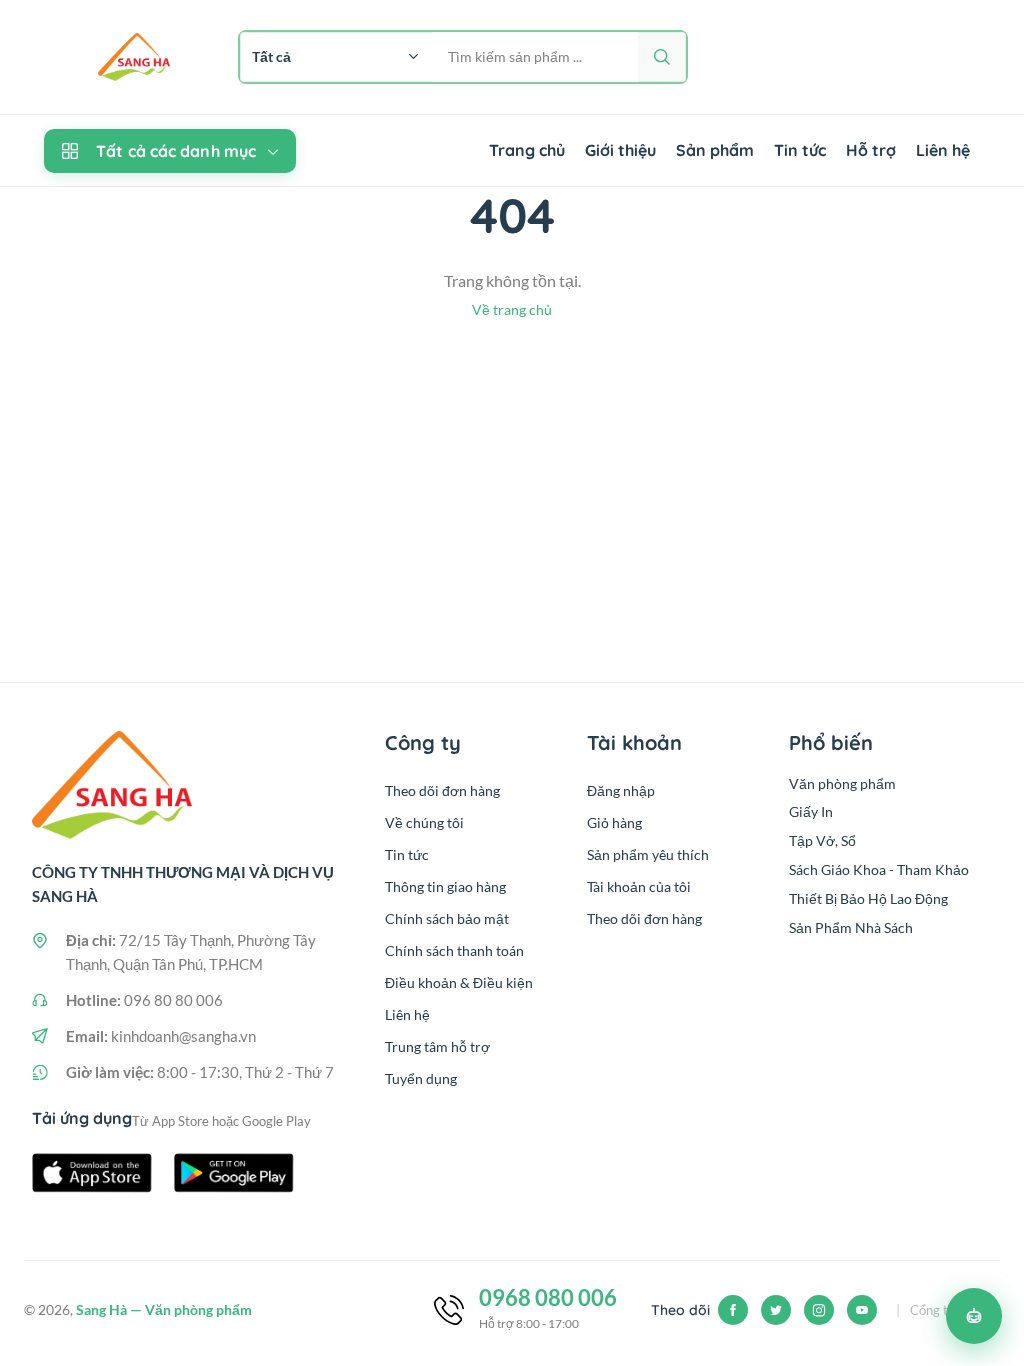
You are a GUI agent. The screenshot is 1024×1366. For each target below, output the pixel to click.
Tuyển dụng (421, 1078)
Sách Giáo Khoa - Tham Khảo (879, 869)
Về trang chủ (512, 309)
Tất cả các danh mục (176, 151)
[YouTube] (862, 1310)
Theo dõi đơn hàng (442, 790)
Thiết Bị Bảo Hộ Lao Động (868, 898)
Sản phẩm (715, 150)
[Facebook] (733, 1310)
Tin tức (800, 150)
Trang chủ (527, 150)
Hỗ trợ (871, 150)
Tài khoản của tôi (639, 886)
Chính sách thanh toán (454, 950)
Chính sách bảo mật (447, 918)
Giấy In (811, 811)
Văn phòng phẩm (842, 783)
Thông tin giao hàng (445, 886)
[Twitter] (776, 1310)
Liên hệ (943, 150)
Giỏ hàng (614, 822)
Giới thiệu (620, 150)
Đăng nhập (621, 790)
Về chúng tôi (424, 822)
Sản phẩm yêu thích (648, 854)
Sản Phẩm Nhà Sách (851, 927)
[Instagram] (819, 1310)
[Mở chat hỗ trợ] (974, 1316)
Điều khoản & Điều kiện (459, 982)
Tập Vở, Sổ (822, 840)
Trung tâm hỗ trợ (437, 1046)
